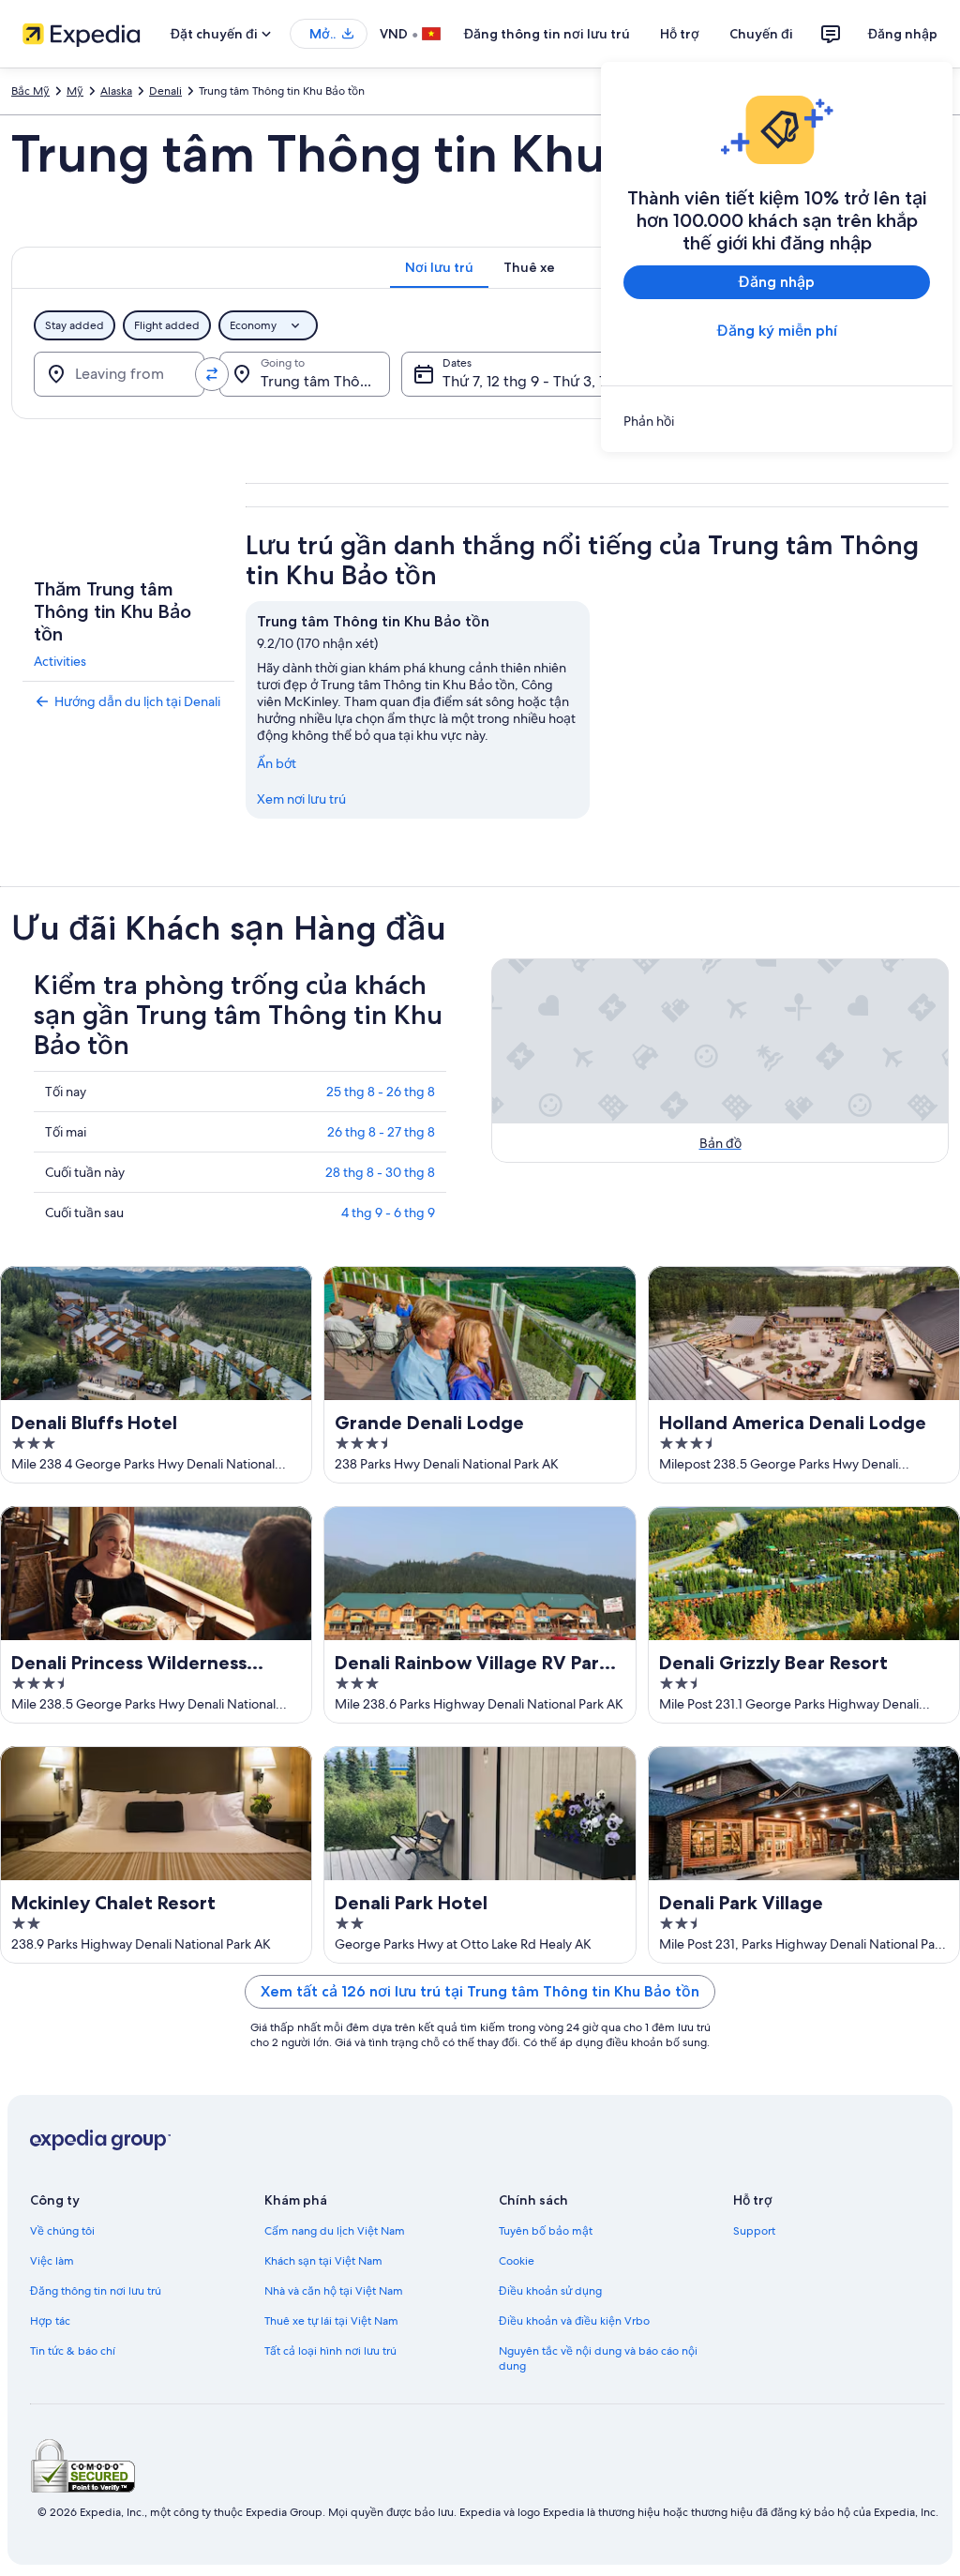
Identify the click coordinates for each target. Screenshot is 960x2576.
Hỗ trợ (680, 34)
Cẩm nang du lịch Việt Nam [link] (335, 2231)
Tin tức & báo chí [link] (73, 2351)
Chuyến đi (761, 34)
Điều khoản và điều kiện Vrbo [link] (574, 2321)
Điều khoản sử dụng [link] (550, 2291)
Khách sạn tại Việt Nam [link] (323, 2261)
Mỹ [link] (75, 91)
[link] (777, 421)
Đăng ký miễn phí (777, 331)
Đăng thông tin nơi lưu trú (547, 34)
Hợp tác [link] (50, 2321)
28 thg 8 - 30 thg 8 (380, 1172)
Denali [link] (165, 91)
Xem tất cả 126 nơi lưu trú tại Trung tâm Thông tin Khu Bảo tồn (480, 1991)
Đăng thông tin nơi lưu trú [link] (96, 2291)
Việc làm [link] (52, 2261)
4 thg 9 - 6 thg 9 (388, 1213)
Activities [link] (60, 661)
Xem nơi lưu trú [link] (301, 799)
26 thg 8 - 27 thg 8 (381, 1132)
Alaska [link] (116, 91)
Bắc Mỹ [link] (30, 91)
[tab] (439, 267)
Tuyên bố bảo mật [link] (546, 2231)
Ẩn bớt (277, 763)
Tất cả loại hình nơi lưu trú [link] (330, 2351)
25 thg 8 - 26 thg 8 (381, 1092)
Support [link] (754, 2231)
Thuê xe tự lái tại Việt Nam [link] (331, 2321)
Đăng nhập (903, 34)
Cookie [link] (517, 2261)
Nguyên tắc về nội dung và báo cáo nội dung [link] (598, 2358)
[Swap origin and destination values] (212, 374)
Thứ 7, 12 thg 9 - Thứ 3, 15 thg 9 (547, 381)
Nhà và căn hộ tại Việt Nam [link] (334, 2291)
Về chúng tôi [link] (62, 2231)
